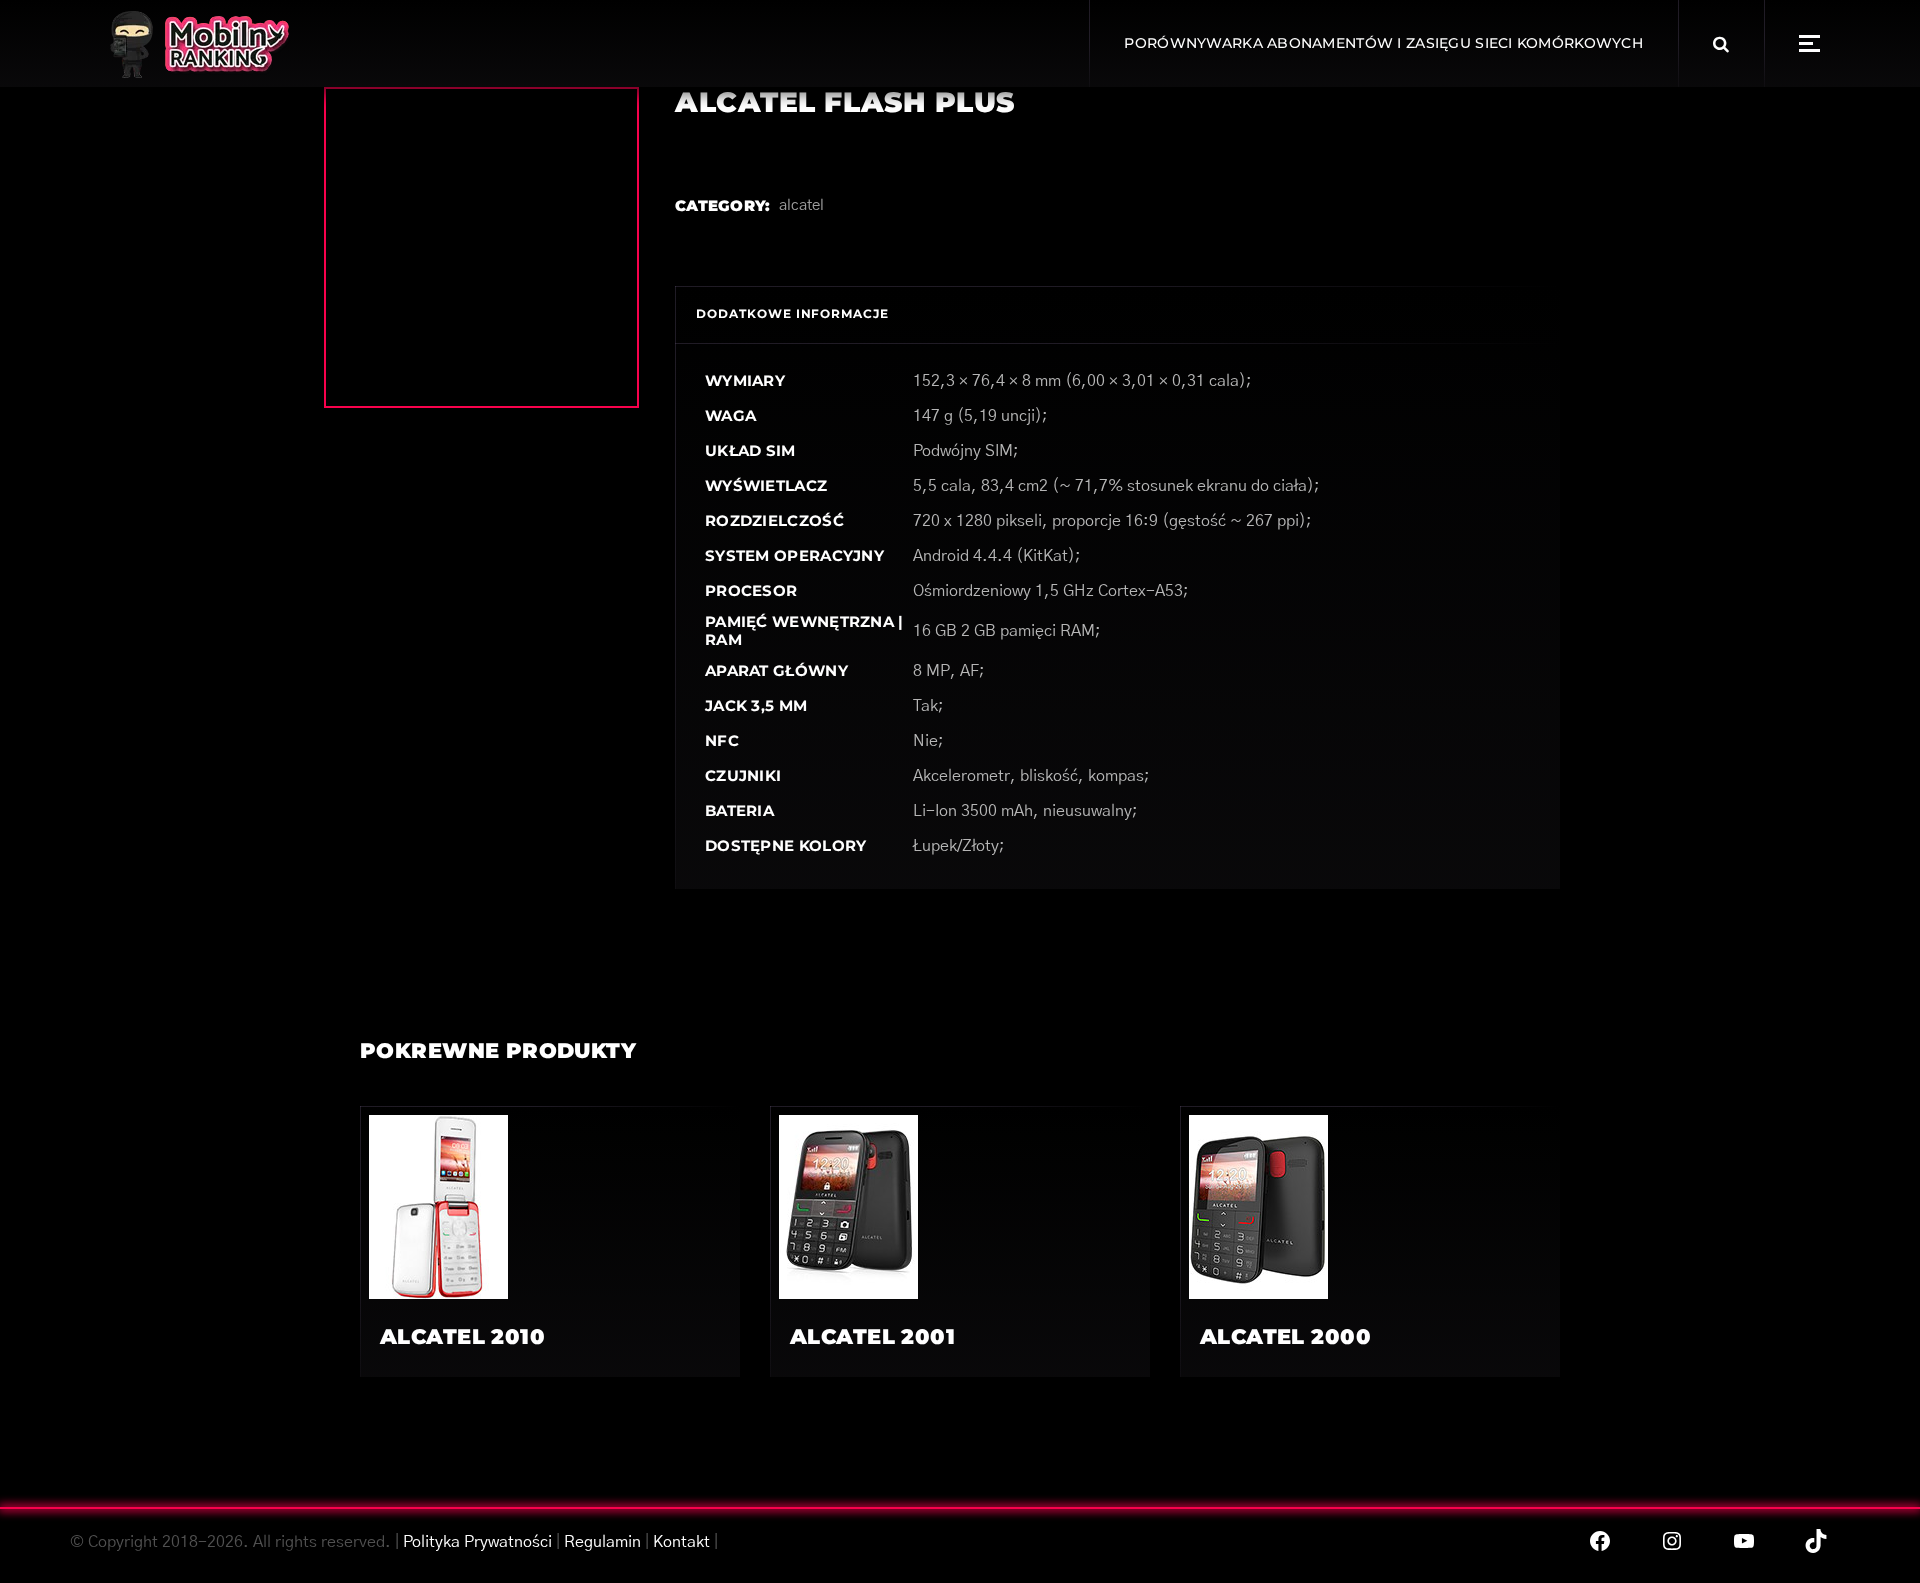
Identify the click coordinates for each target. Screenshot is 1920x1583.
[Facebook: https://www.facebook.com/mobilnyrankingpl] (1600, 1541)
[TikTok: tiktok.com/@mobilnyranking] (1816, 1541)
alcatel (801, 205)
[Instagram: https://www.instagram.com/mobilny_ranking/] (1672, 1541)
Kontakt (681, 1542)
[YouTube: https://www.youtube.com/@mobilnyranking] (1744, 1541)
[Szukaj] (1721, 44)
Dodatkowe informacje (792, 313)
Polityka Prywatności (477, 1542)
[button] (1809, 43)
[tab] (792, 314)
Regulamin (602, 1542)
